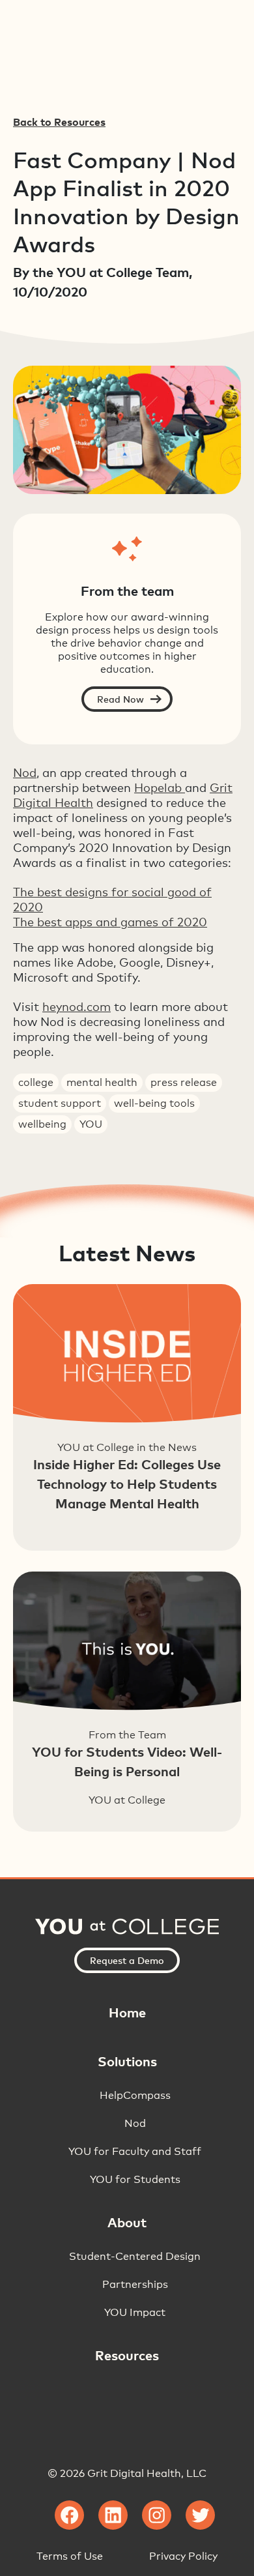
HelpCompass (135, 2095)
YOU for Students (135, 2179)
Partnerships (135, 2284)
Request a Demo (127, 1960)
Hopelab (160, 787)
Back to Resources (59, 122)
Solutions (127, 2061)
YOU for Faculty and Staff (135, 2151)
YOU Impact (135, 2312)
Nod (25, 772)
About (127, 2222)
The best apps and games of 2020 (110, 922)
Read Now (120, 699)
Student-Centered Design (135, 2256)
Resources (127, 2355)
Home (127, 2012)
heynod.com (77, 1006)
